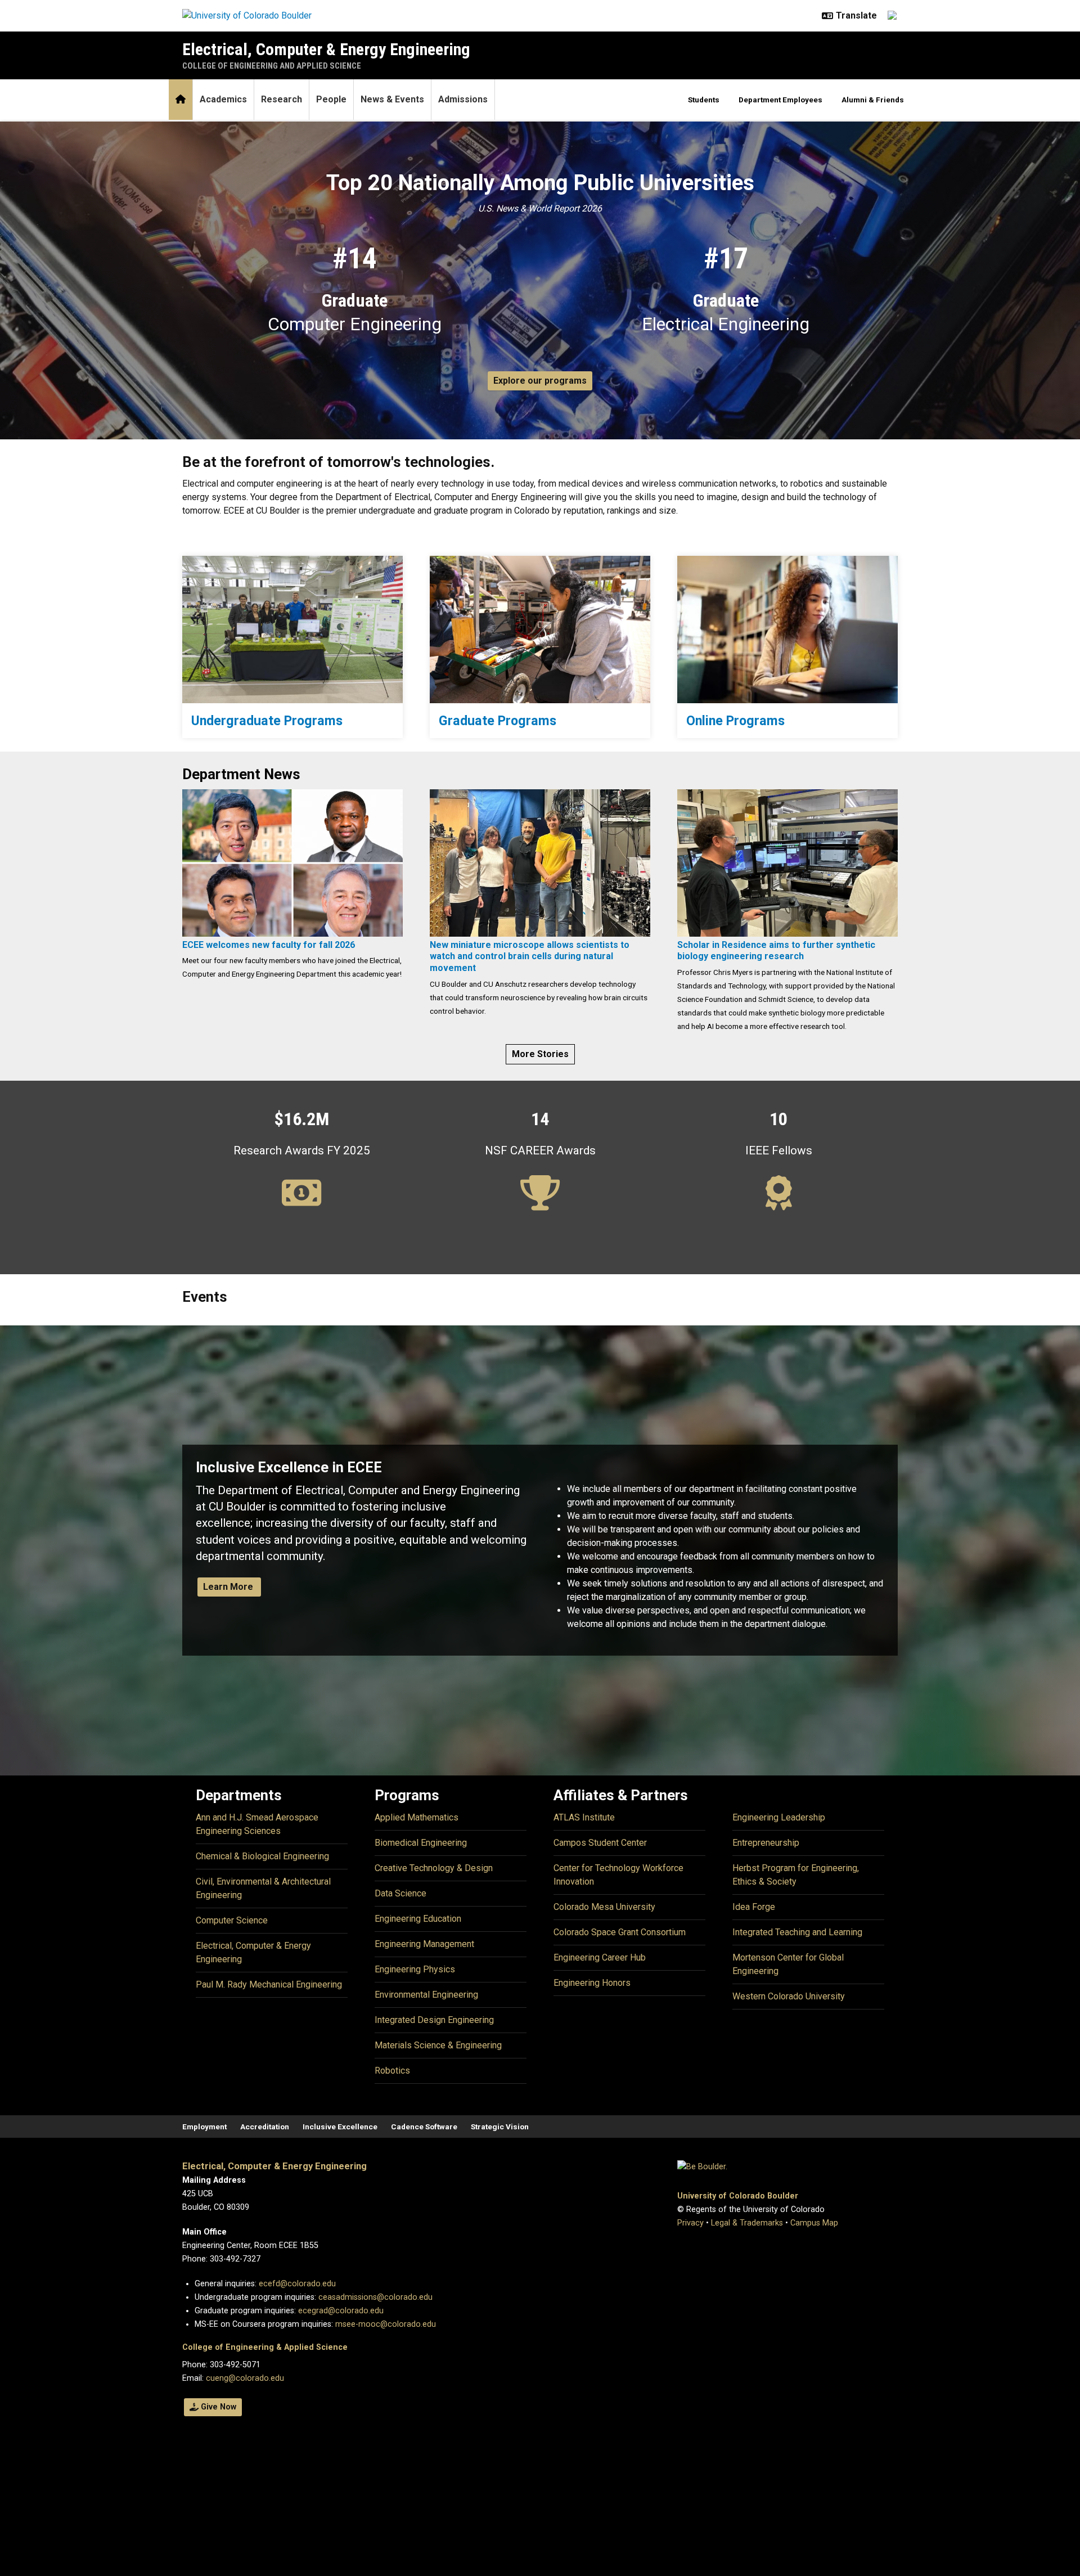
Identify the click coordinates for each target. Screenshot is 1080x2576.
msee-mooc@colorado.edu (386, 2324)
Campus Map (814, 2223)
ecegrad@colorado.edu (341, 2311)
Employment (204, 2127)
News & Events (392, 99)
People (331, 99)
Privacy (690, 2223)
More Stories (540, 1054)
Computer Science (232, 1920)
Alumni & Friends (873, 100)
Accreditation (265, 2127)
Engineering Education (418, 1919)
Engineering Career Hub (600, 1957)
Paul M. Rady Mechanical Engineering (269, 1984)
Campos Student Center (600, 1843)
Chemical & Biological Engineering (262, 1856)
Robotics (392, 2071)
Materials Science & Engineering (438, 2045)
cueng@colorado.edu (245, 2378)
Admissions (463, 99)
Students (704, 100)
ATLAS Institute (584, 1817)
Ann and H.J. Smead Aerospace (257, 1817)
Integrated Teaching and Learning (797, 1932)
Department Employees (780, 100)
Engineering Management (424, 1944)
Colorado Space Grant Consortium (620, 1932)
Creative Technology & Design (434, 1868)
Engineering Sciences (238, 1831)
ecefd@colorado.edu (297, 2284)
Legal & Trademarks (747, 2223)
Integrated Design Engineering (434, 2020)
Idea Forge (754, 1907)
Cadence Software (424, 2127)
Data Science (400, 1893)
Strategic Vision (500, 2127)
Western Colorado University (789, 1996)
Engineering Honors (592, 1983)
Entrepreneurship (766, 1843)
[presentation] (292, 629)
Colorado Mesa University (604, 1907)
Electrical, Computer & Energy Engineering (326, 49)
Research (282, 99)
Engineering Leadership (779, 1817)
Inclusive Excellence (340, 2127)
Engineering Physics (415, 1969)
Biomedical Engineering (421, 1843)
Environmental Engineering (426, 1995)
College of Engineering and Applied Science (272, 66)
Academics (223, 99)
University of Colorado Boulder (738, 2196)
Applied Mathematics (417, 1817)
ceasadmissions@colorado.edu (375, 2297)
